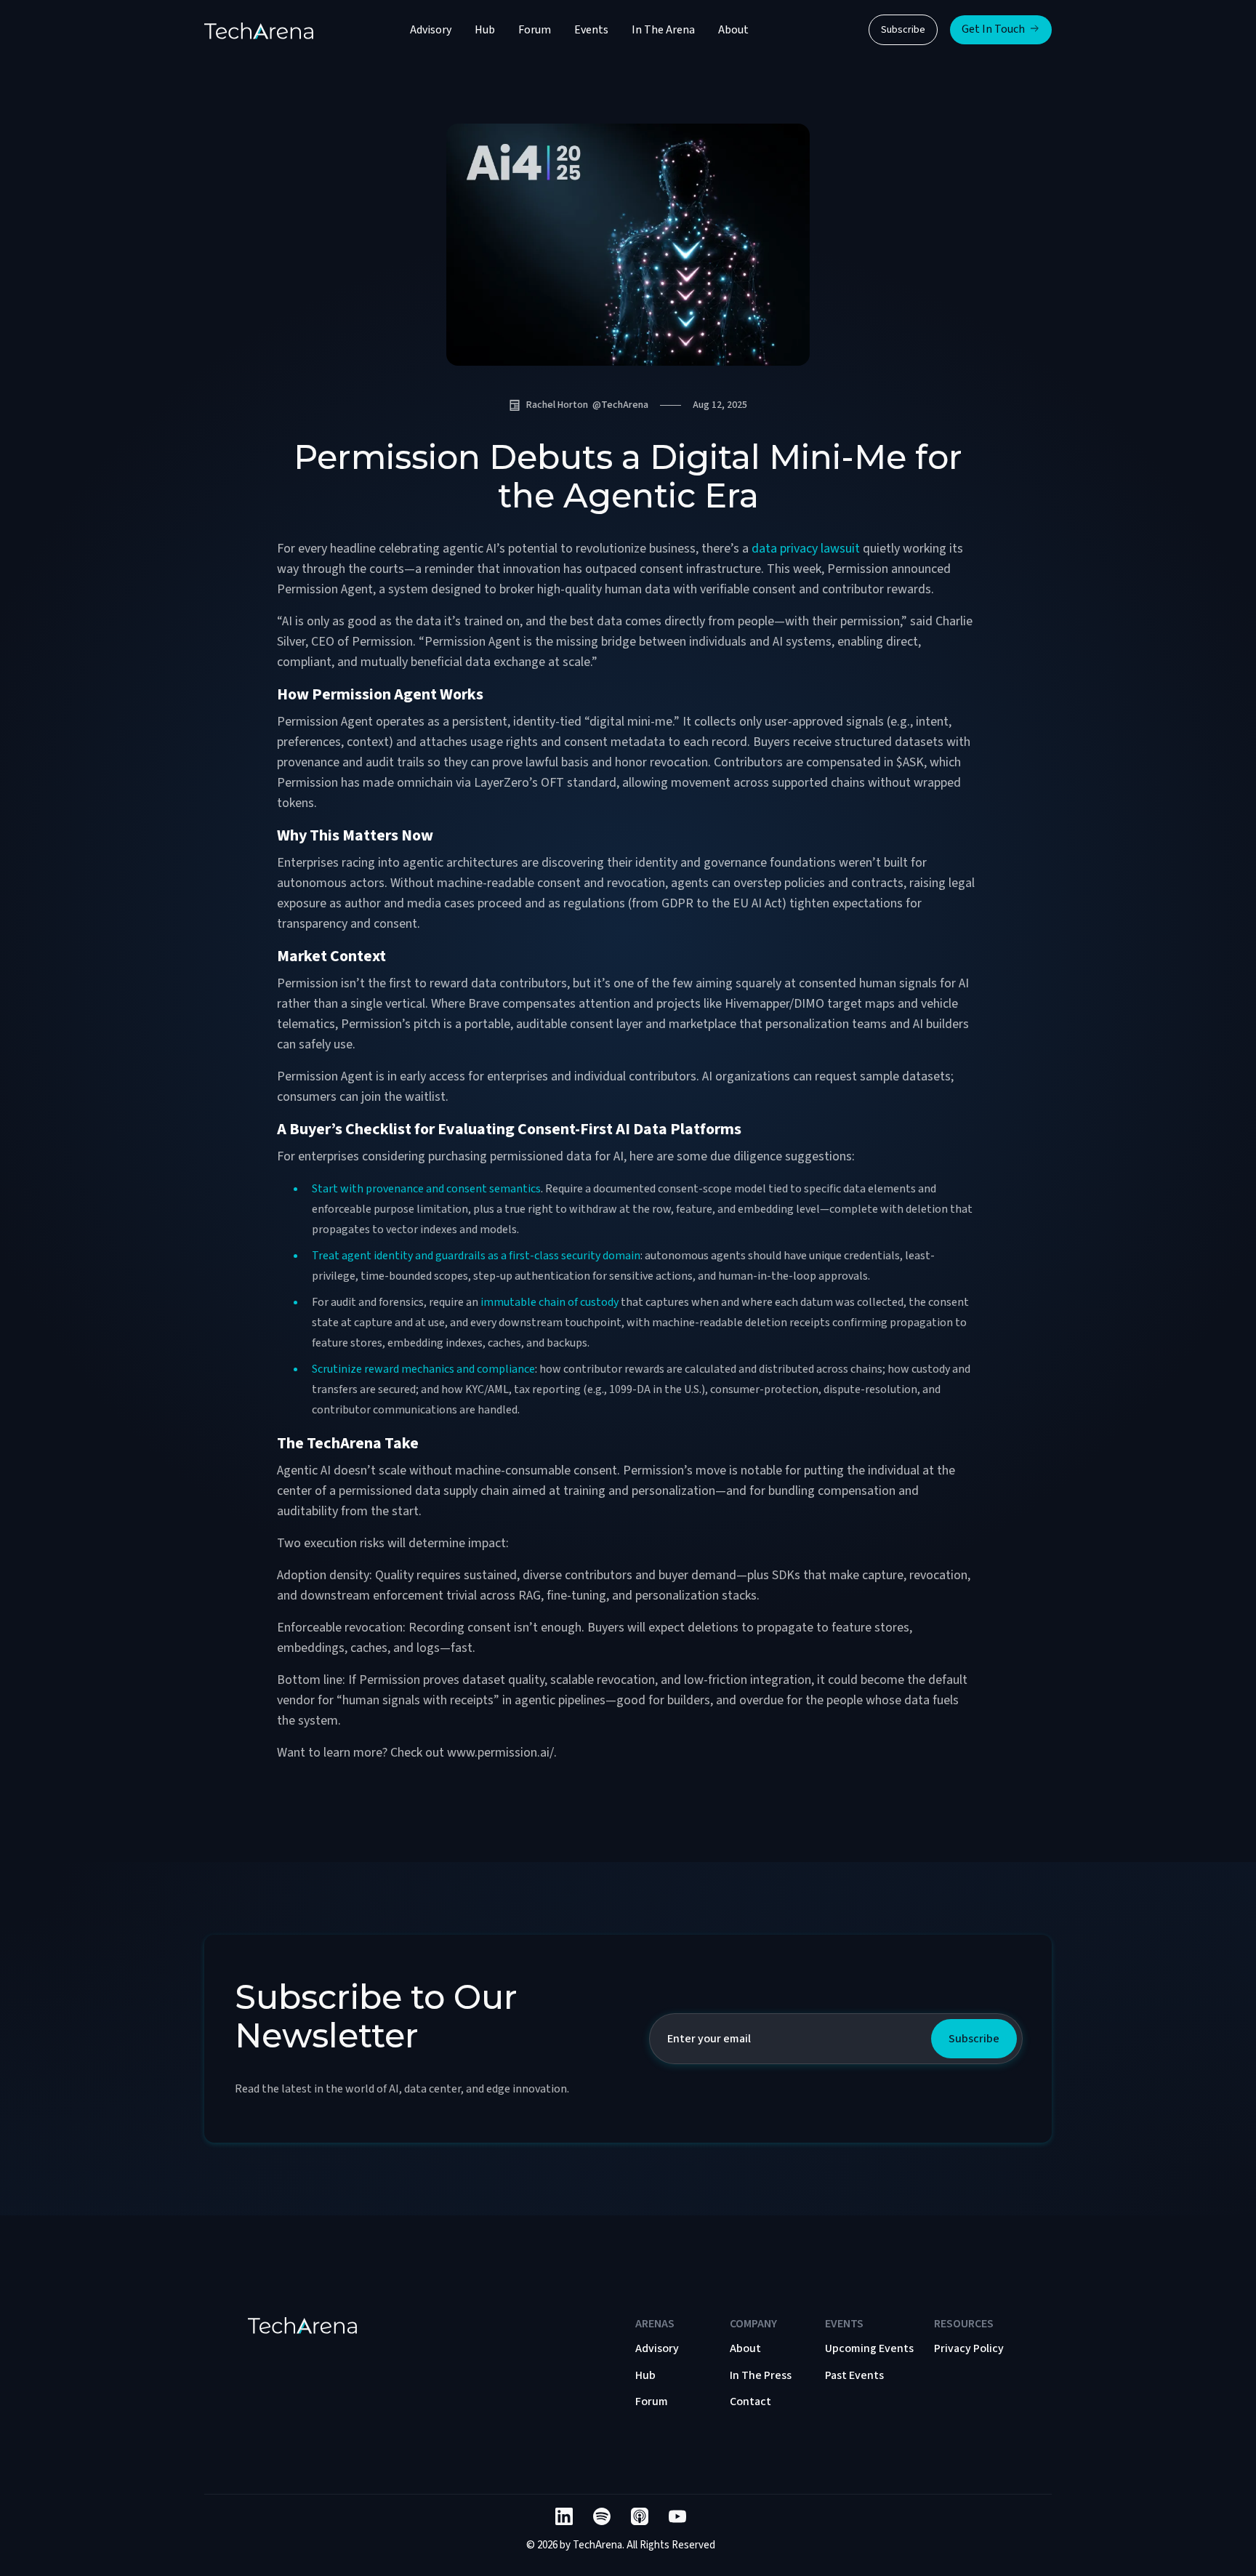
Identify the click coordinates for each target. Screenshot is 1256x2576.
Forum (535, 30)
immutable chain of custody (549, 1302)
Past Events (854, 2375)
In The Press (761, 2375)
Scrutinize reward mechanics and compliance (423, 1369)
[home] (259, 30)
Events (591, 30)
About (733, 30)
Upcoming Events (869, 2348)
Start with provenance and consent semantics (426, 1189)
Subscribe (903, 30)
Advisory (431, 30)
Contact (750, 2402)
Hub (485, 30)
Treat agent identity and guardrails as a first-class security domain (476, 1256)
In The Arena (663, 30)
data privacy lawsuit (806, 549)
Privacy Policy (969, 2348)
